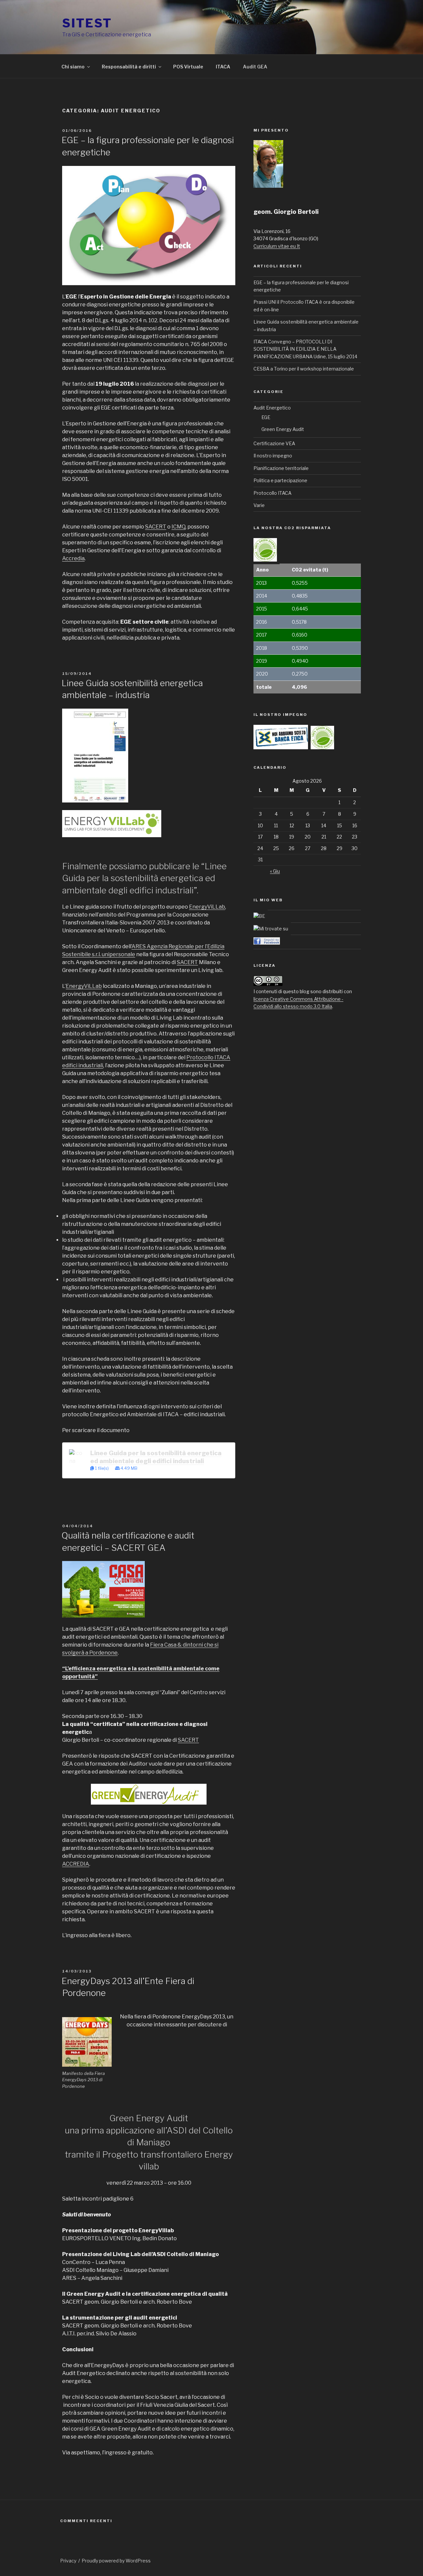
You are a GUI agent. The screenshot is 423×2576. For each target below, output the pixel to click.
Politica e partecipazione (280, 480)
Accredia (73, 558)
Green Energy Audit (283, 429)
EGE (266, 417)
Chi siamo (73, 67)
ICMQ (178, 527)
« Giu (275, 871)
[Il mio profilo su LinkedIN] (271, 929)
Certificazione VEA (274, 443)
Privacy (68, 2561)
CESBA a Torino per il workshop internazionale (304, 369)
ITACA (223, 67)
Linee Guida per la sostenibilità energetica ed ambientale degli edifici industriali (156, 1457)
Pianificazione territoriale (281, 468)
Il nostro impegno (273, 456)
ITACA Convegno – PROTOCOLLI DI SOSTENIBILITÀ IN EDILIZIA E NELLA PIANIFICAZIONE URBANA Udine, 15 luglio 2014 (305, 349)
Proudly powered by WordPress (116, 2561)
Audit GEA (255, 67)
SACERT (156, 527)
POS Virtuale (188, 67)
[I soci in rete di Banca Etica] (259, 916)
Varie (259, 505)
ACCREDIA (76, 1864)
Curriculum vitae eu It (277, 246)
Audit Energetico (272, 408)
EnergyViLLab (207, 907)
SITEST (87, 23)
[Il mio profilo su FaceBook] (267, 943)
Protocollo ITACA (272, 493)
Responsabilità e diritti (129, 67)
